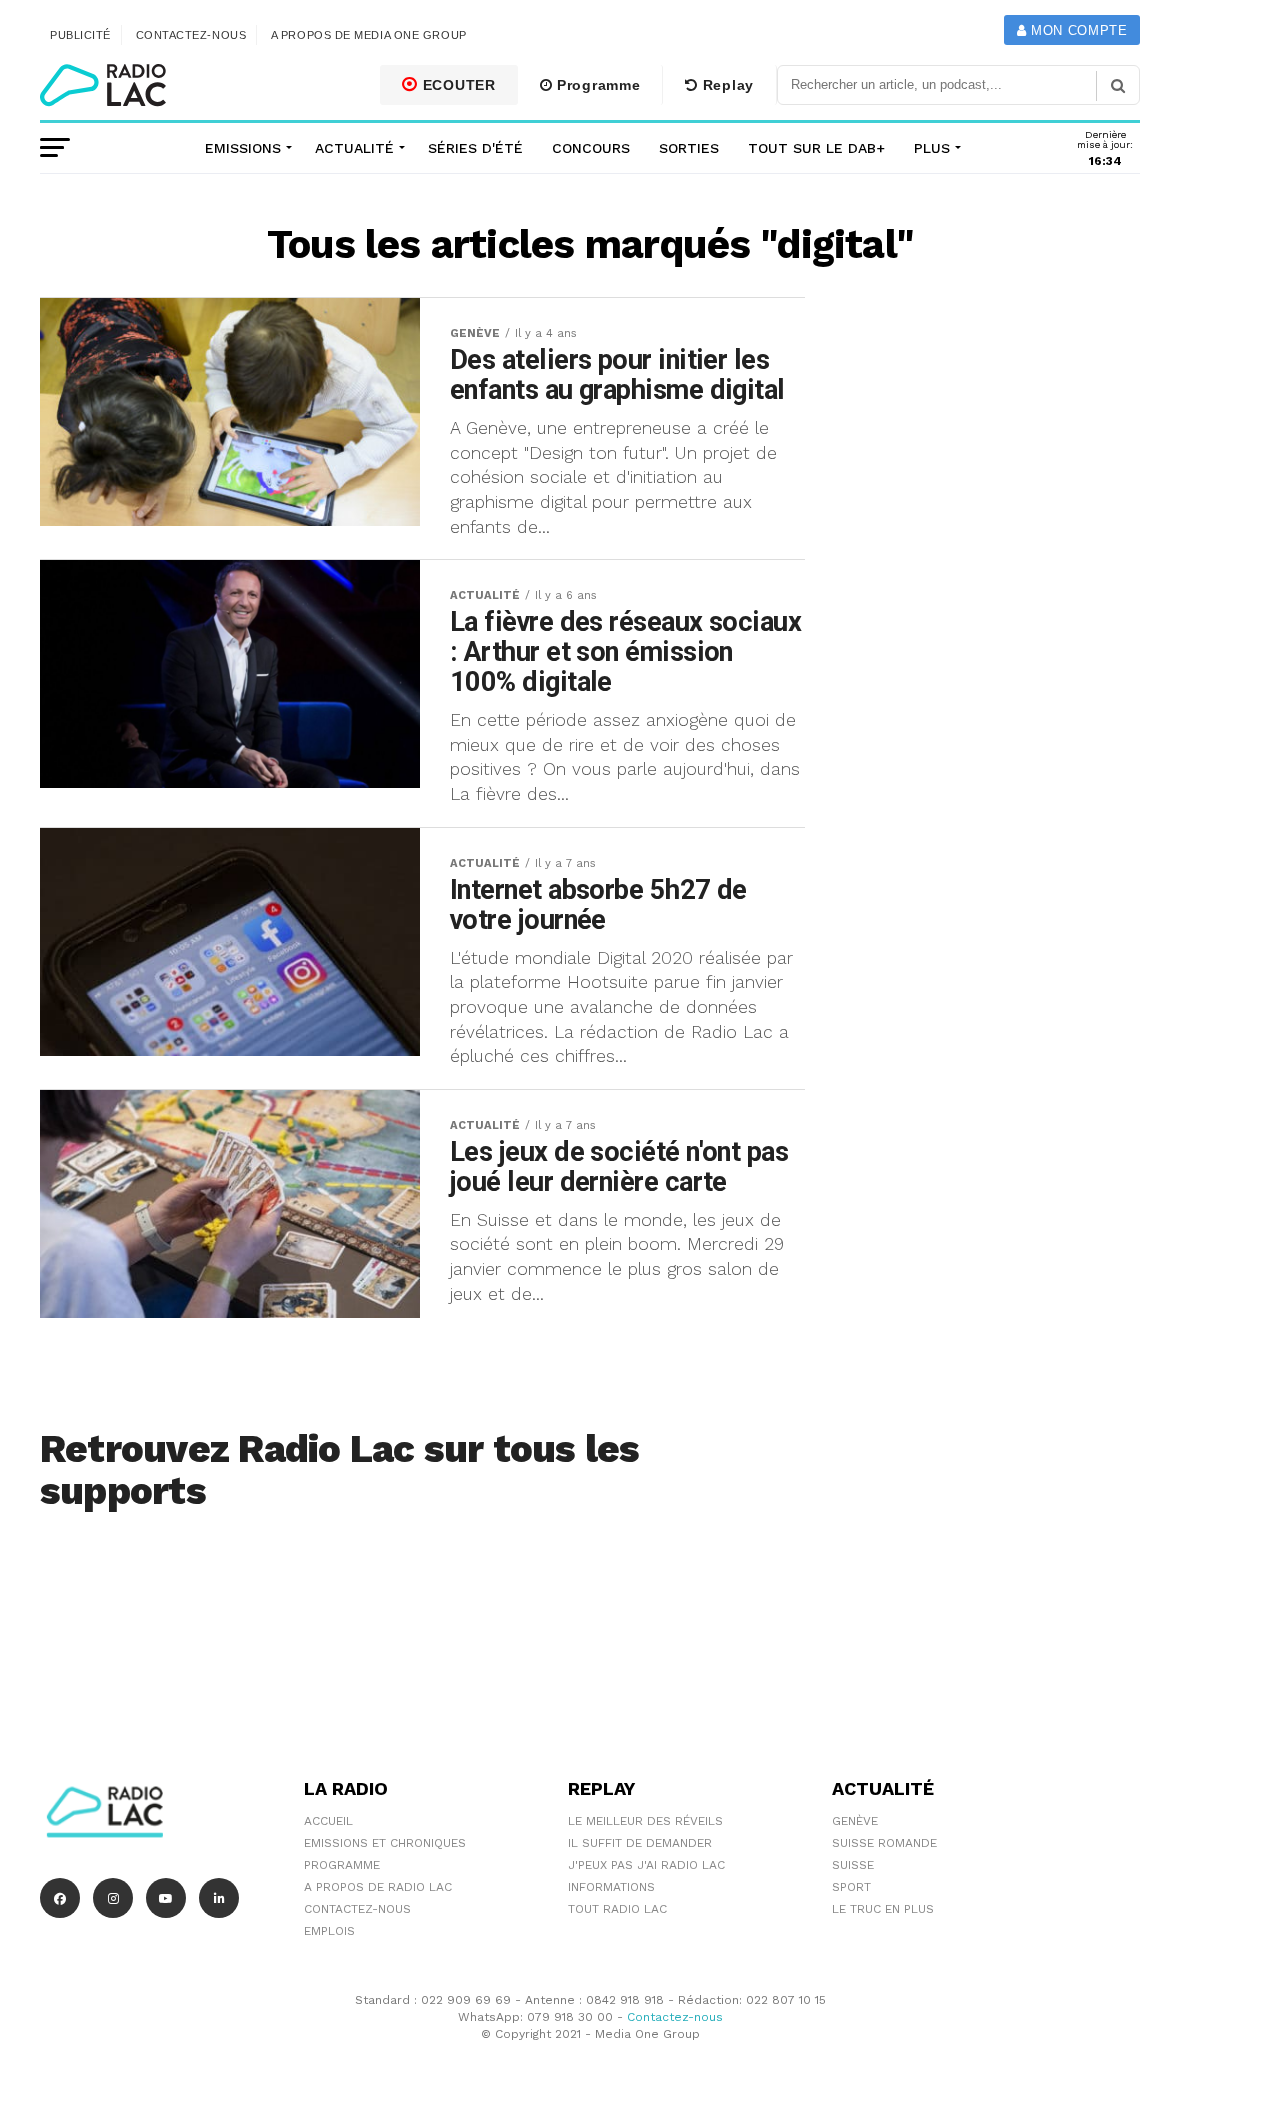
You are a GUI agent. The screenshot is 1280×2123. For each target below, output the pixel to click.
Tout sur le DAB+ (816, 148)
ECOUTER (457, 85)
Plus (932, 148)
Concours (591, 148)
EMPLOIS (329, 1931)
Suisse (853, 1865)
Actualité (354, 148)
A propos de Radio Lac (378, 1887)
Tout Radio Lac (617, 1909)
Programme (596, 85)
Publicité (80, 35)
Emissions (243, 148)
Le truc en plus (883, 1909)
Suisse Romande (884, 1843)
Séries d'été (475, 148)
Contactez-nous (191, 35)
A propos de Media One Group (369, 35)
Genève (855, 1821)
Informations (611, 1887)
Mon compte (1076, 30)
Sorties (689, 148)
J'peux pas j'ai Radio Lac (646, 1865)
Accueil (328, 1821)
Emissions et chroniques (385, 1843)
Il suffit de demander (640, 1843)
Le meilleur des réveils (645, 1821)
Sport (851, 1887)
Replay (726, 85)
